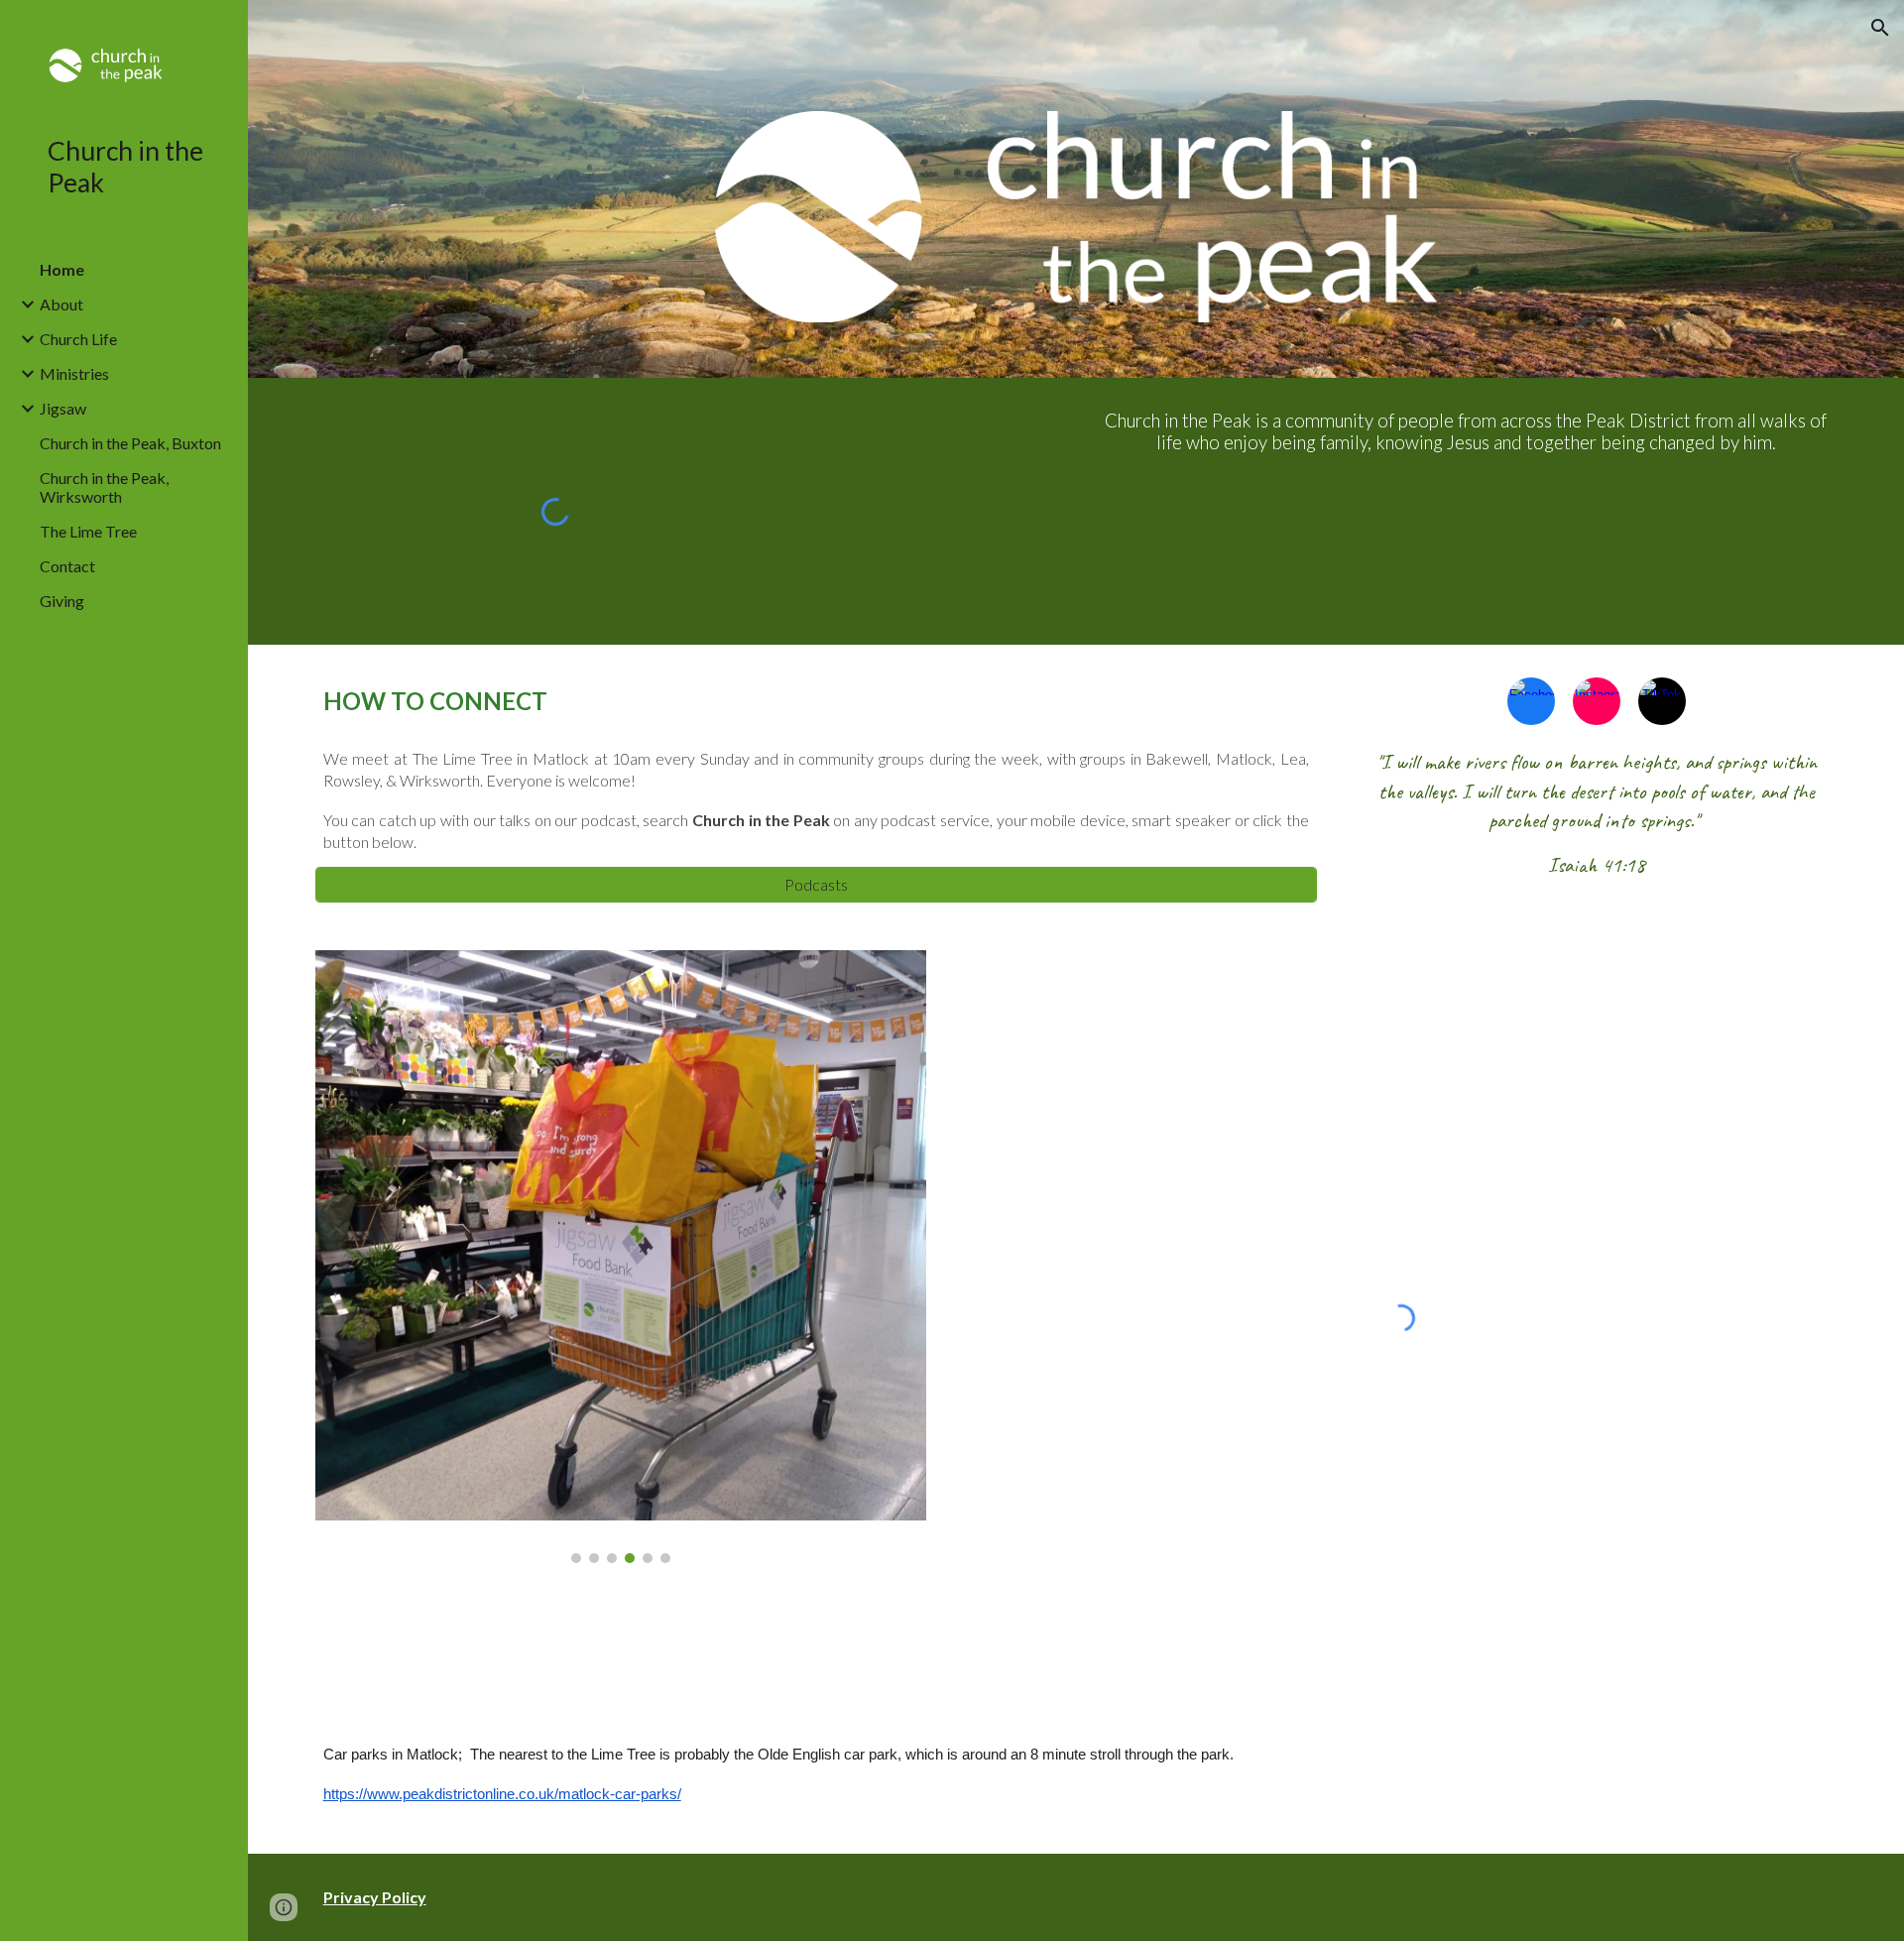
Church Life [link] (78, 339)
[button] (1880, 28)
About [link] (61, 304)
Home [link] (62, 269)
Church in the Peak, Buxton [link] (130, 443)
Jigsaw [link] (63, 408)
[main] (1467, 432)
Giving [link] (62, 601)
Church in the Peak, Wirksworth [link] (104, 487)
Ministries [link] (74, 373)
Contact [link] (67, 566)
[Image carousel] (621, 1257)
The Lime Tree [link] (88, 531)
